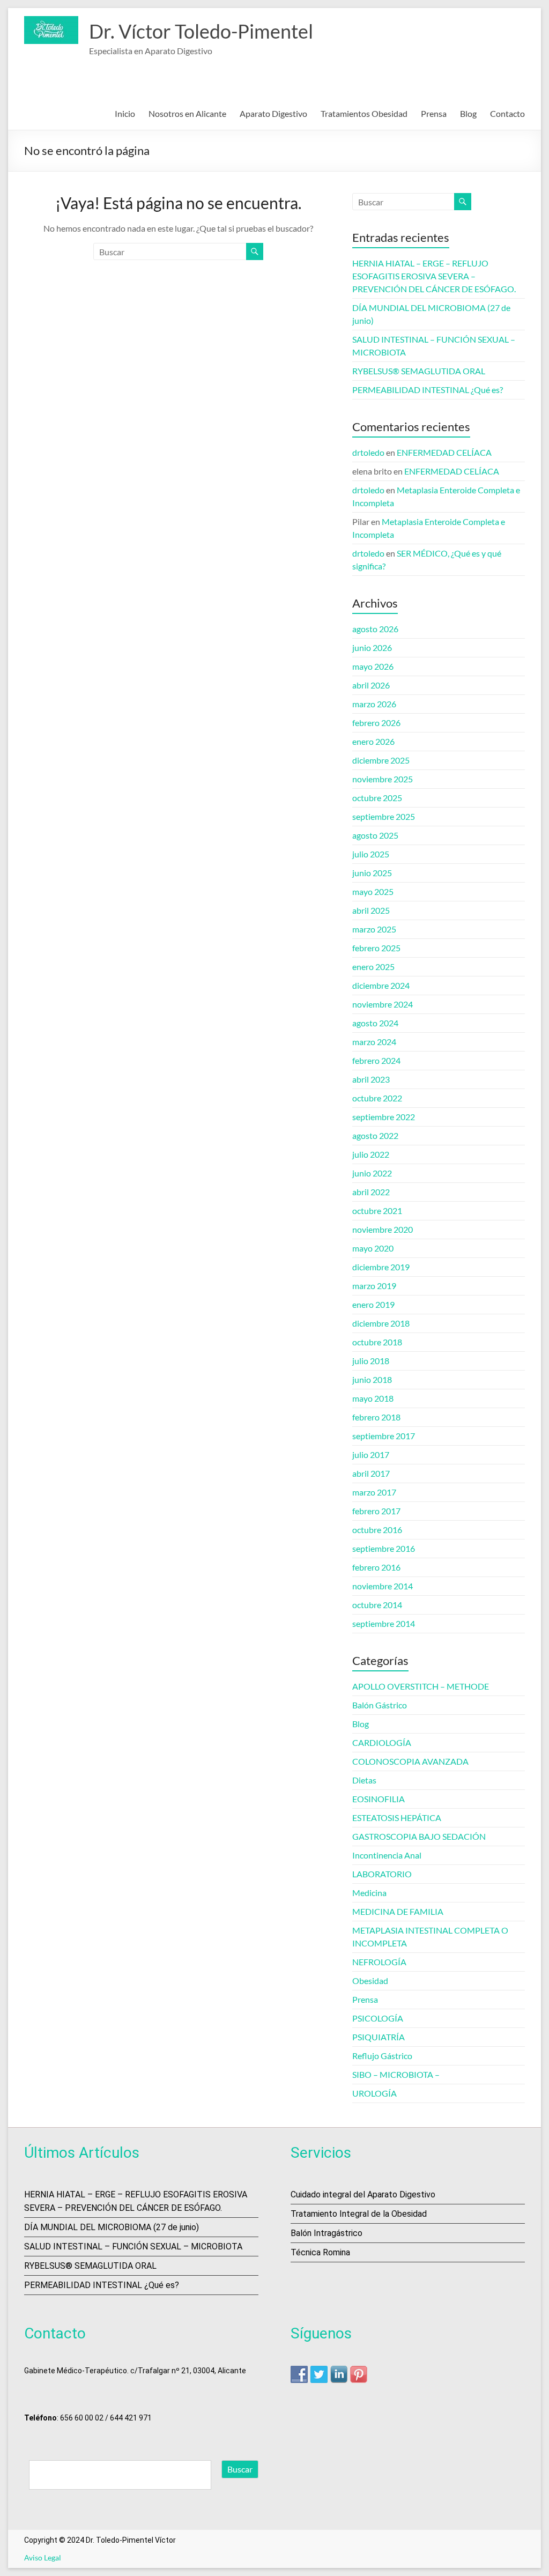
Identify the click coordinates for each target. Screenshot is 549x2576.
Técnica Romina (320, 2252)
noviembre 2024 (383, 1004)
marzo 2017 (374, 1492)
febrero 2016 (376, 1567)
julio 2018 (371, 1361)
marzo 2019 (374, 1286)
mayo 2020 (373, 1248)
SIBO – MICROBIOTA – (396, 2074)
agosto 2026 (375, 629)
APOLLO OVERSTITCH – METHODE (421, 1686)
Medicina (369, 1893)
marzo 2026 (374, 704)
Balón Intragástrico (327, 2233)
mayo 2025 (373, 891)
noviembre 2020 (383, 1229)
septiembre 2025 (384, 816)
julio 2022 (371, 1154)
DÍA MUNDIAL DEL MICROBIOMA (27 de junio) (112, 2227)
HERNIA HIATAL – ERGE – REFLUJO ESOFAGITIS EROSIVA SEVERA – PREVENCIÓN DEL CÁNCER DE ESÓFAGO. (434, 276)
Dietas (364, 1780)
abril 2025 (371, 910)
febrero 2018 (376, 1417)
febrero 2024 (376, 1060)
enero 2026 (373, 741)
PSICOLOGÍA (378, 2018)
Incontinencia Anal (387, 1855)
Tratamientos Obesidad (364, 113)
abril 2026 (371, 685)
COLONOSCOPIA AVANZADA (410, 1761)
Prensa (434, 113)
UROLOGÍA (374, 2093)
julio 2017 (371, 1454)
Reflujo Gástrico (382, 2056)
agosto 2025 (375, 835)
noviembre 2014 (383, 1586)
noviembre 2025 (383, 779)
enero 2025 (373, 967)
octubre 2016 (377, 1530)
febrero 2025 (376, 948)
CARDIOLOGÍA (382, 1742)
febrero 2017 (376, 1511)
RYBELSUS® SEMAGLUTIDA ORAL (419, 371)
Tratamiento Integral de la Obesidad (359, 2214)
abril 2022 (371, 1192)
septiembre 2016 (384, 1548)
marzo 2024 (374, 1042)
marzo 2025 (374, 929)
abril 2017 (371, 1473)
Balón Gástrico (380, 1705)
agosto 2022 (375, 1135)
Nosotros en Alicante (187, 113)
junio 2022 (372, 1173)
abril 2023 (371, 1079)
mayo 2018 (373, 1398)
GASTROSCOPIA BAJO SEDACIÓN (419, 1836)
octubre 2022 (377, 1098)
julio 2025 (371, 854)
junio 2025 (372, 873)
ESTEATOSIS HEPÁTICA (397, 1818)
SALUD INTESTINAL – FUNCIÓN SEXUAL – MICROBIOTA (133, 2246)
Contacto (507, 113)
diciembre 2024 (381, 985)
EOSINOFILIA (379, 1799)
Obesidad (370, 1981)
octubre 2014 (377, 1605)
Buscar (240, 2469)
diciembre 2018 (381, 1323)
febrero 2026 (376, 723)
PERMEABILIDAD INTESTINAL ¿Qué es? (428, 390)
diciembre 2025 (381, 760)
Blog (468, 113)
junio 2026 (372, 647)
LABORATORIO (382, 1874)
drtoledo (368, 452)
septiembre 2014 (384, 1623)
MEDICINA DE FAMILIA (398, 1911)
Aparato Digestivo (273, 113)
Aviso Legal (43, 2558)
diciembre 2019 (381, 1267)
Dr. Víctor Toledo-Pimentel (201, 31)
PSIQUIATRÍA (379, 2037)
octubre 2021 (377, 1211)
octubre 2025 (377, 798)
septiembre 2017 (384, 1436)
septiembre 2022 (384, 1117)
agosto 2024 (375, 1023)
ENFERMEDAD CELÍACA (444, 452)
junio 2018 (372, 1379)
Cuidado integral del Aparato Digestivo (363, 2194)
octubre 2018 (377, 1342)
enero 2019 (373, 1304)
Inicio (125, 113)
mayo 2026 (373, 666)
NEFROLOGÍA (379, 1962)
